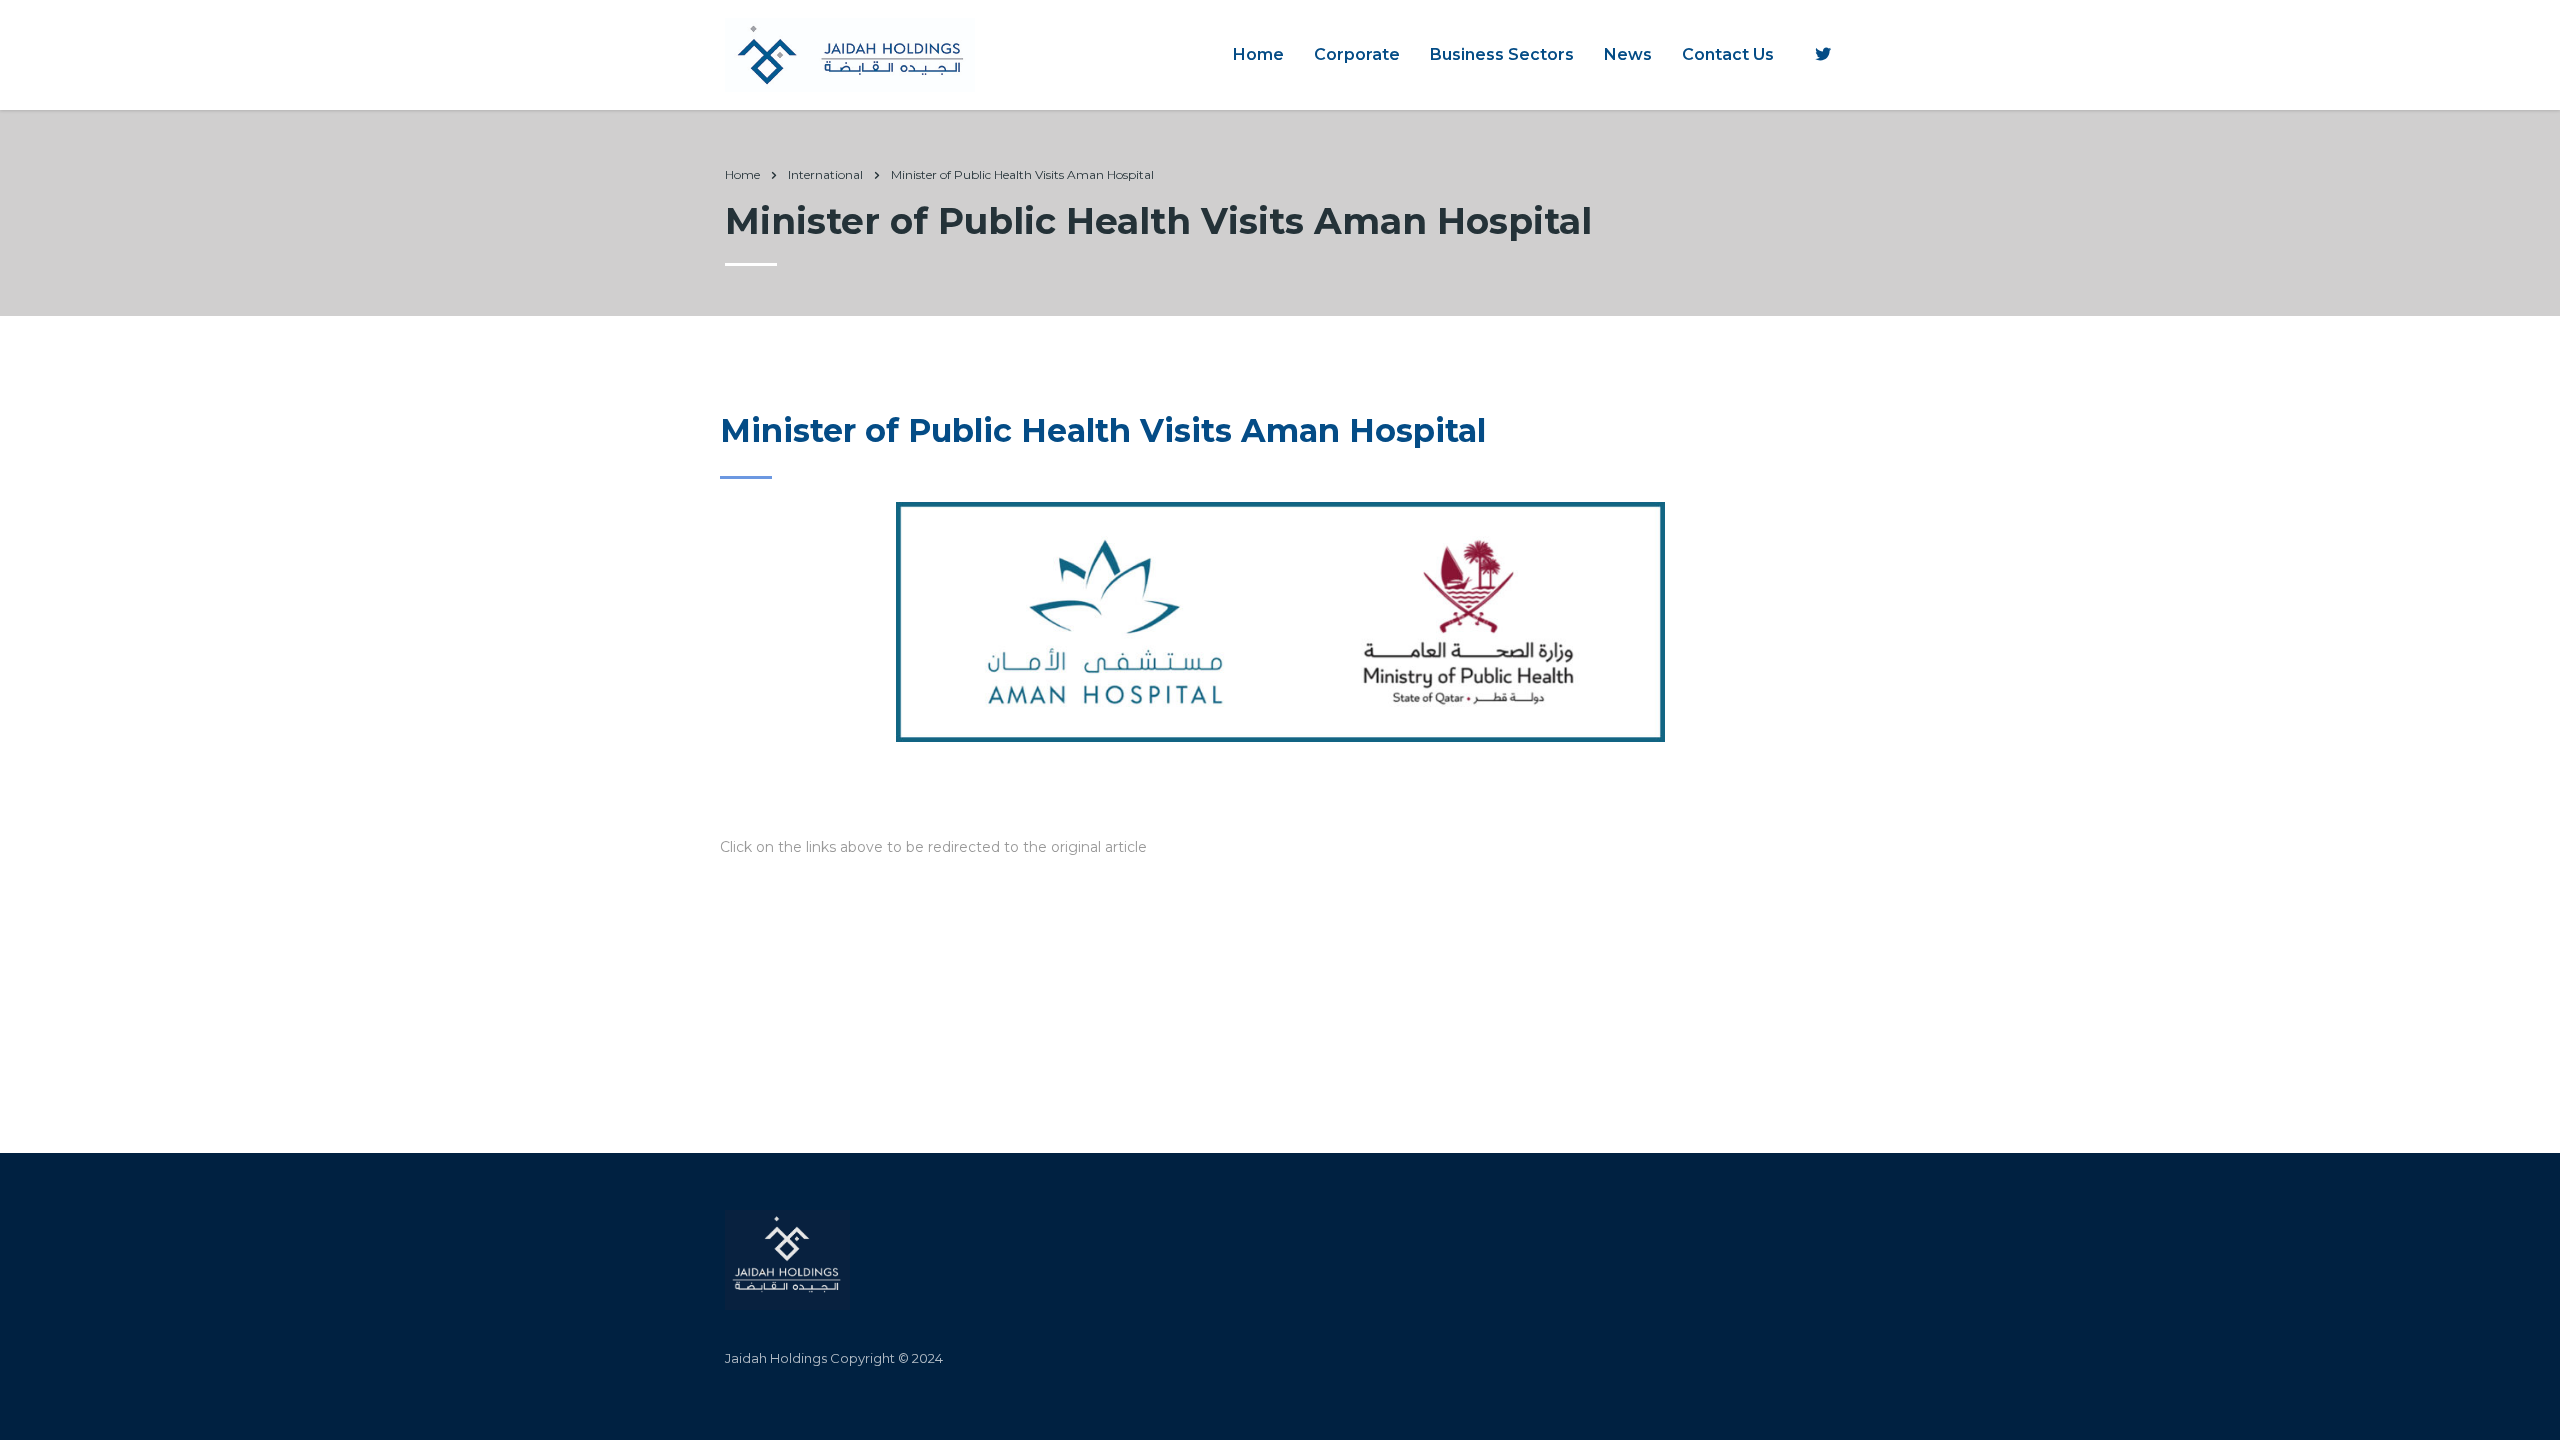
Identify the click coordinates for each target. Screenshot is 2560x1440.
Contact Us (1728, 54)
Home (1258, 54)
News (1628, 54)
